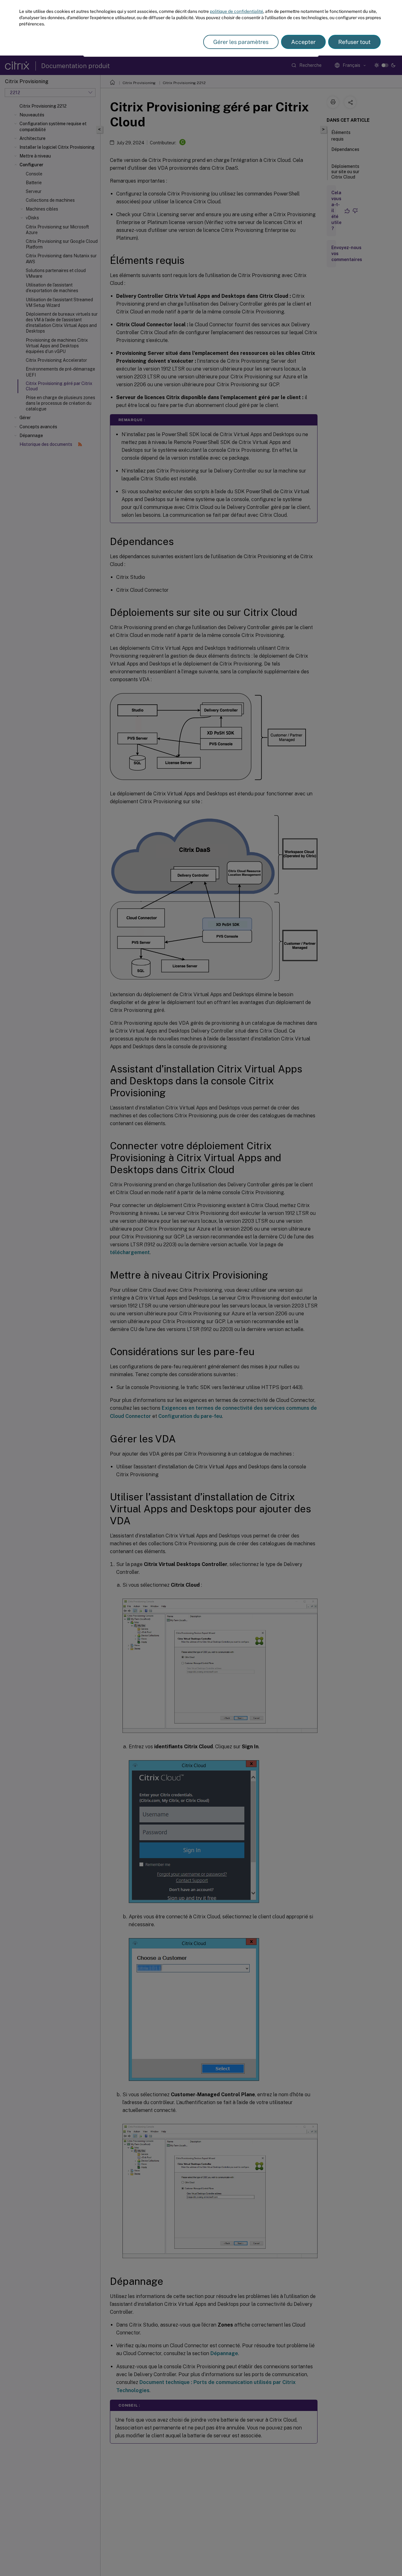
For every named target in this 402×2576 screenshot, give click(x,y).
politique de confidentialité (236, 11)
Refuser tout (354, 42)
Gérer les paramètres (241, 42)
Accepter (303, 42)
